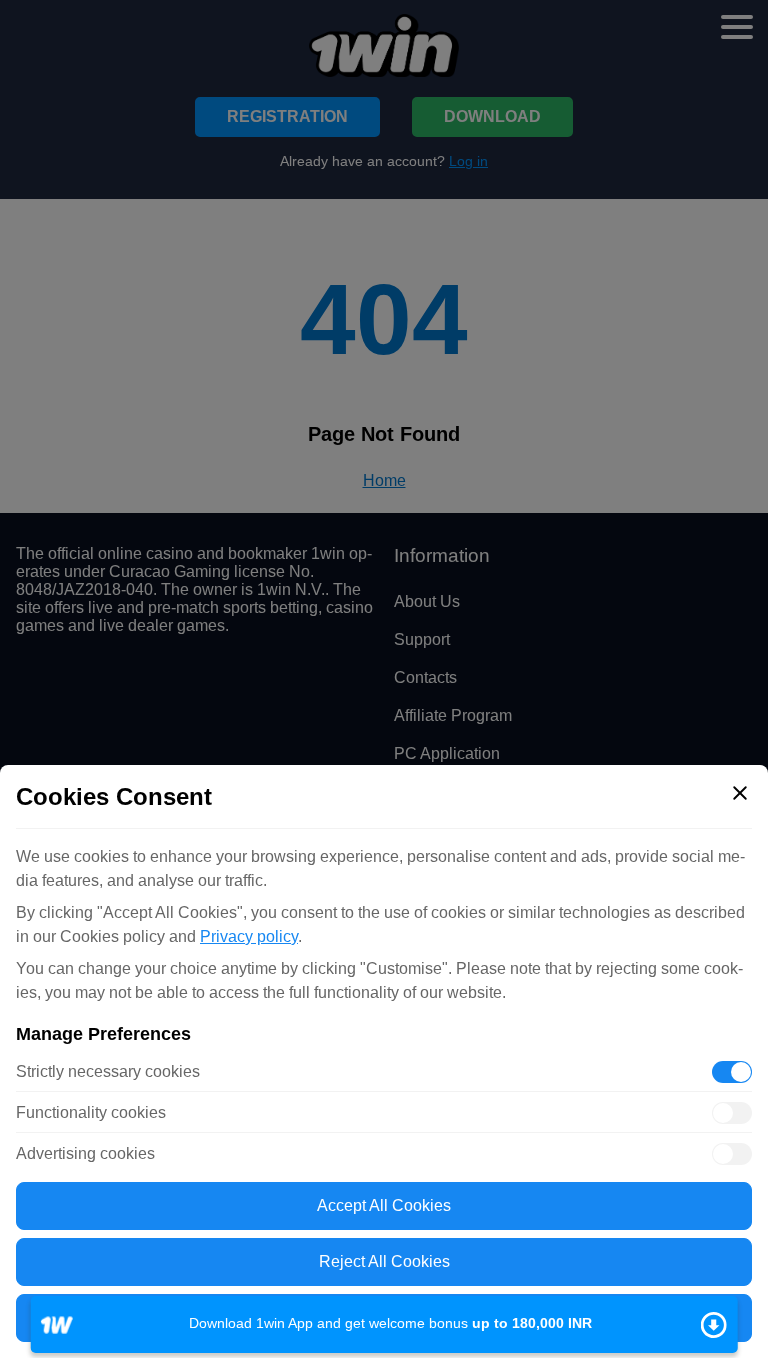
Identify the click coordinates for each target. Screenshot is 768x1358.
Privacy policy (249, 936)
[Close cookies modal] (740, 793)
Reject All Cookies (384, 1261)
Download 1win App (384, 1324)
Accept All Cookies (384, 1205)
